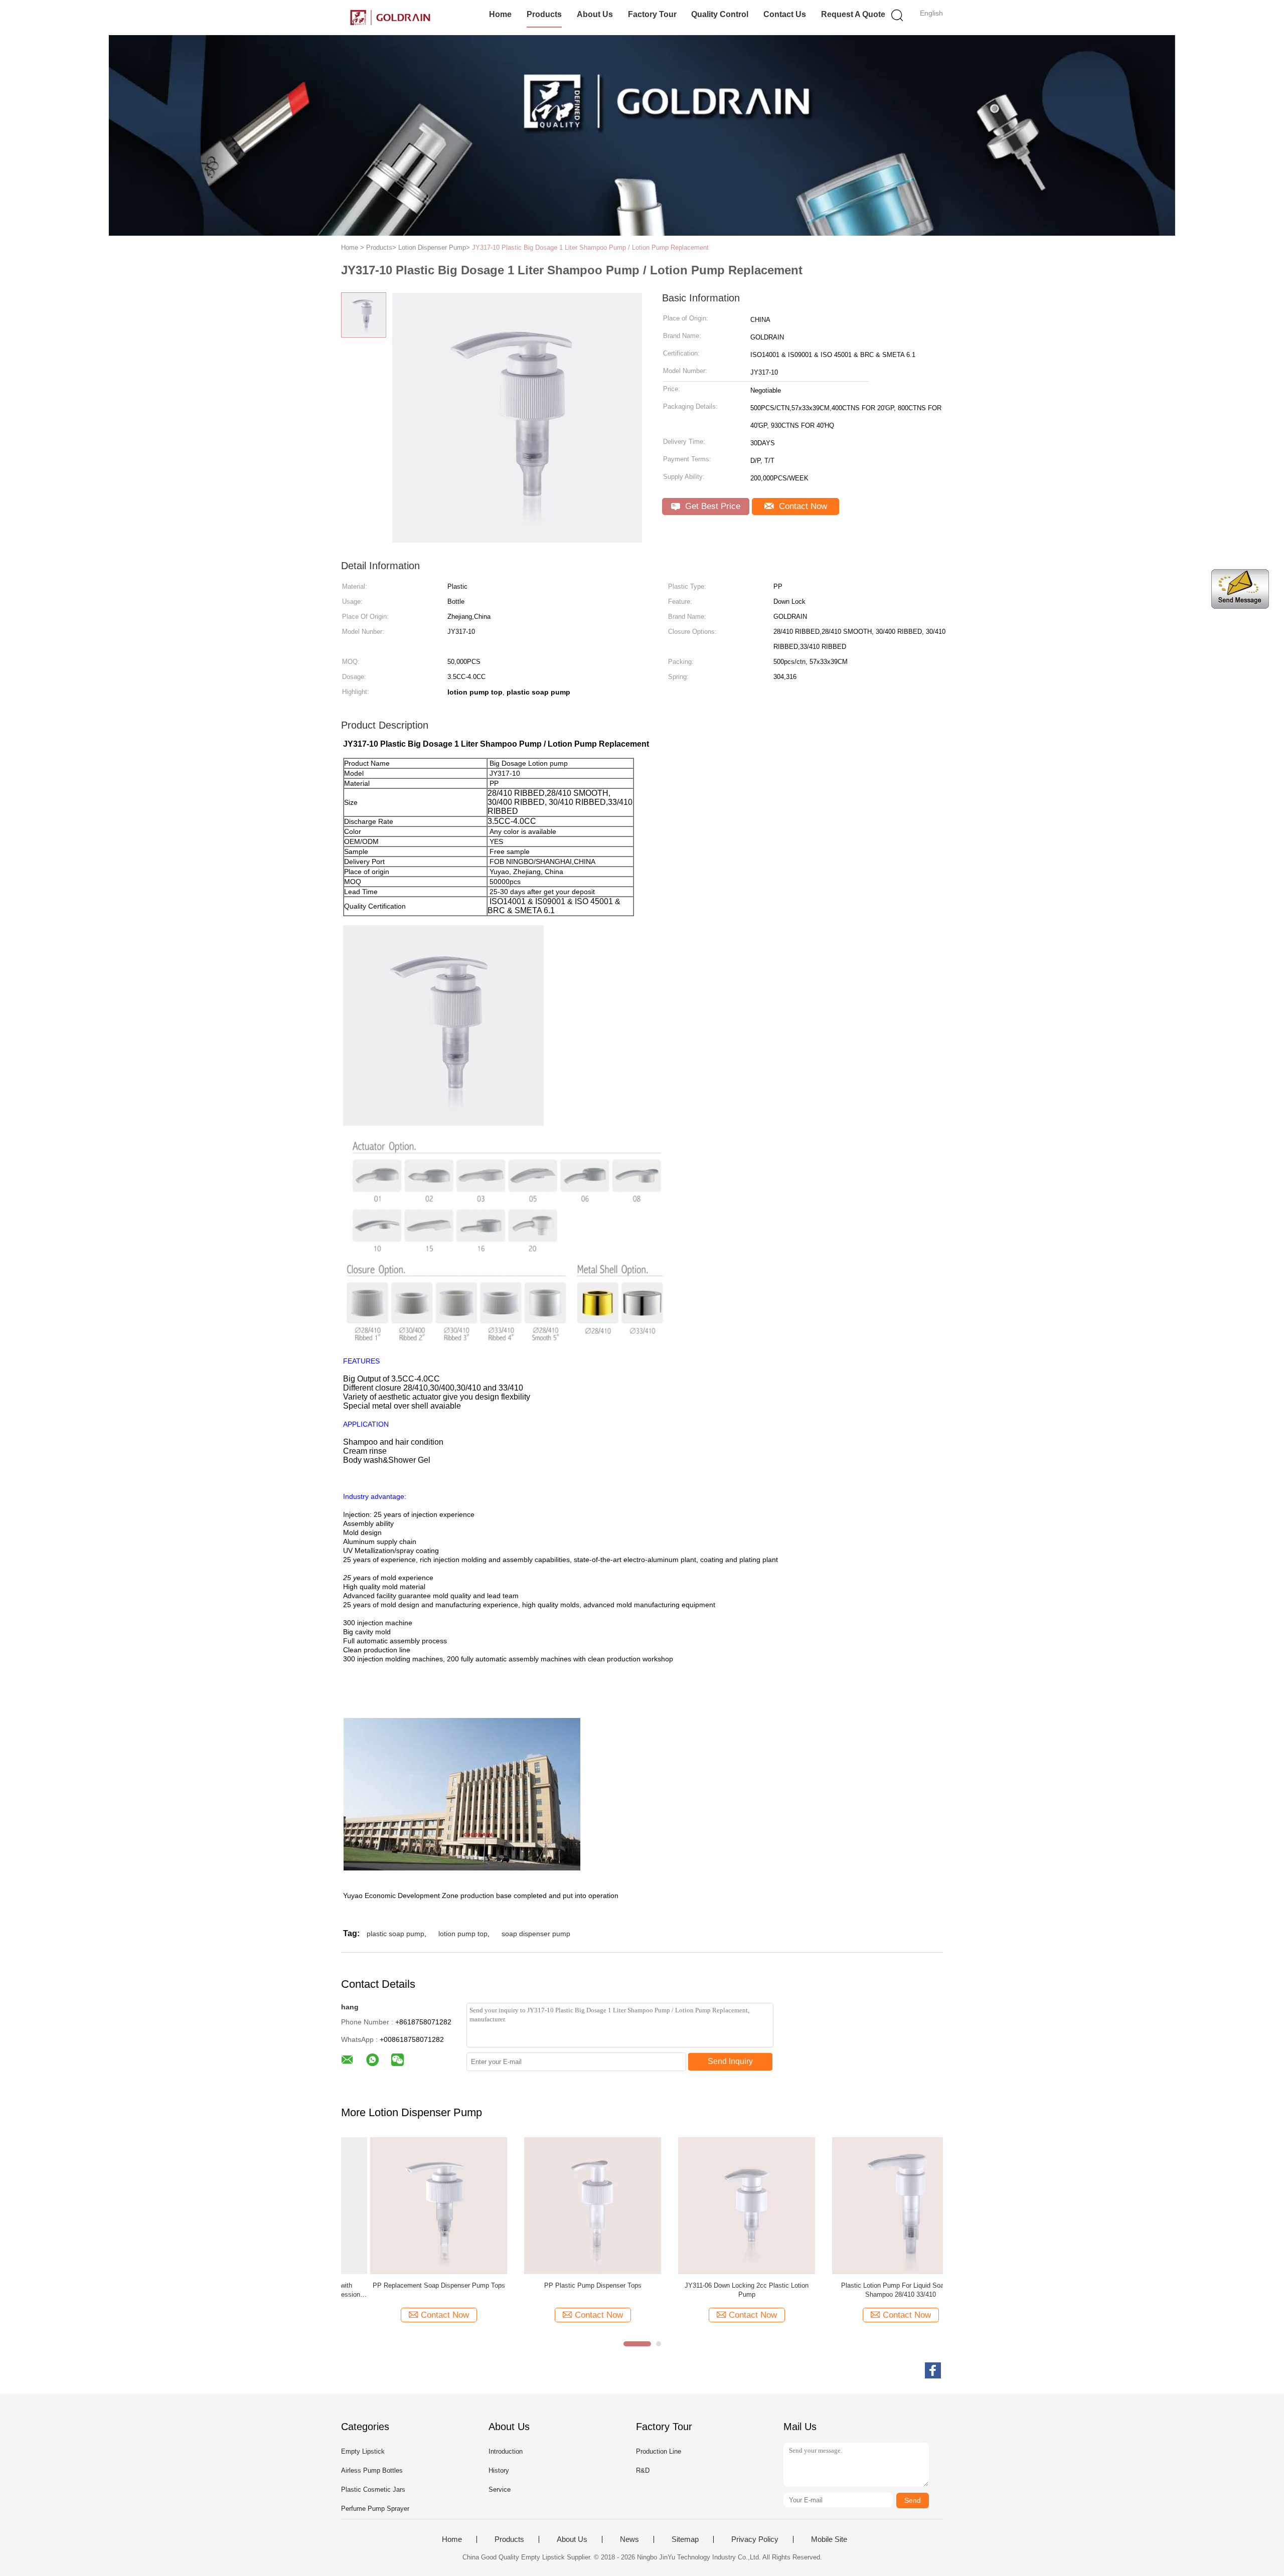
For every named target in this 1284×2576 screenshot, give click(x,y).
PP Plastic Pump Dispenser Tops (564, 2285)
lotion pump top (463, 1934)
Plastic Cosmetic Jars (373, 2489)
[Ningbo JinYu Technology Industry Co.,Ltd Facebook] (933, 2370)
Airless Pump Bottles (372, 2470)
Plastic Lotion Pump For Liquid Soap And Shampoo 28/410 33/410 (872, 2290)
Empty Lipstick (363, 2451)
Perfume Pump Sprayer (375, 2509)
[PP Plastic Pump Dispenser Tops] (564, 2205)
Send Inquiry (730, 2061)
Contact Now (802, 506)
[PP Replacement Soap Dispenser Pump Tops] (410, 2205)
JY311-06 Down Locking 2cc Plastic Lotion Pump (717, 2290)
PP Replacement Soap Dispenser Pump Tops (410, 2285)
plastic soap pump (395, 1934)
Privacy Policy (755, 2539)
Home (500, 14)
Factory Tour (652, 14)
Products (544, 14)
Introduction (506, 2451)
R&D (643, 2470)
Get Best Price (711, 506)
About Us (595, 14)
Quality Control (720, 14)
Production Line (659, 2451)
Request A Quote (853, 14)
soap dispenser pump (536, 1934)
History (499, 2470)
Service (500, 2489)
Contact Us (785, 14)
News (629, 2539)
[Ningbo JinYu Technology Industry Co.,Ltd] (390, 18)
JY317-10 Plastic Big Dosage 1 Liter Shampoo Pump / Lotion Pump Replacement (590, 247)
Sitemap (685, 2539)
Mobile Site (829, 2539)
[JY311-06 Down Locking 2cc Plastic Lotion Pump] (717, 2205)
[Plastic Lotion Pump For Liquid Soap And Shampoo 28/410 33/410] (871, 2205)
